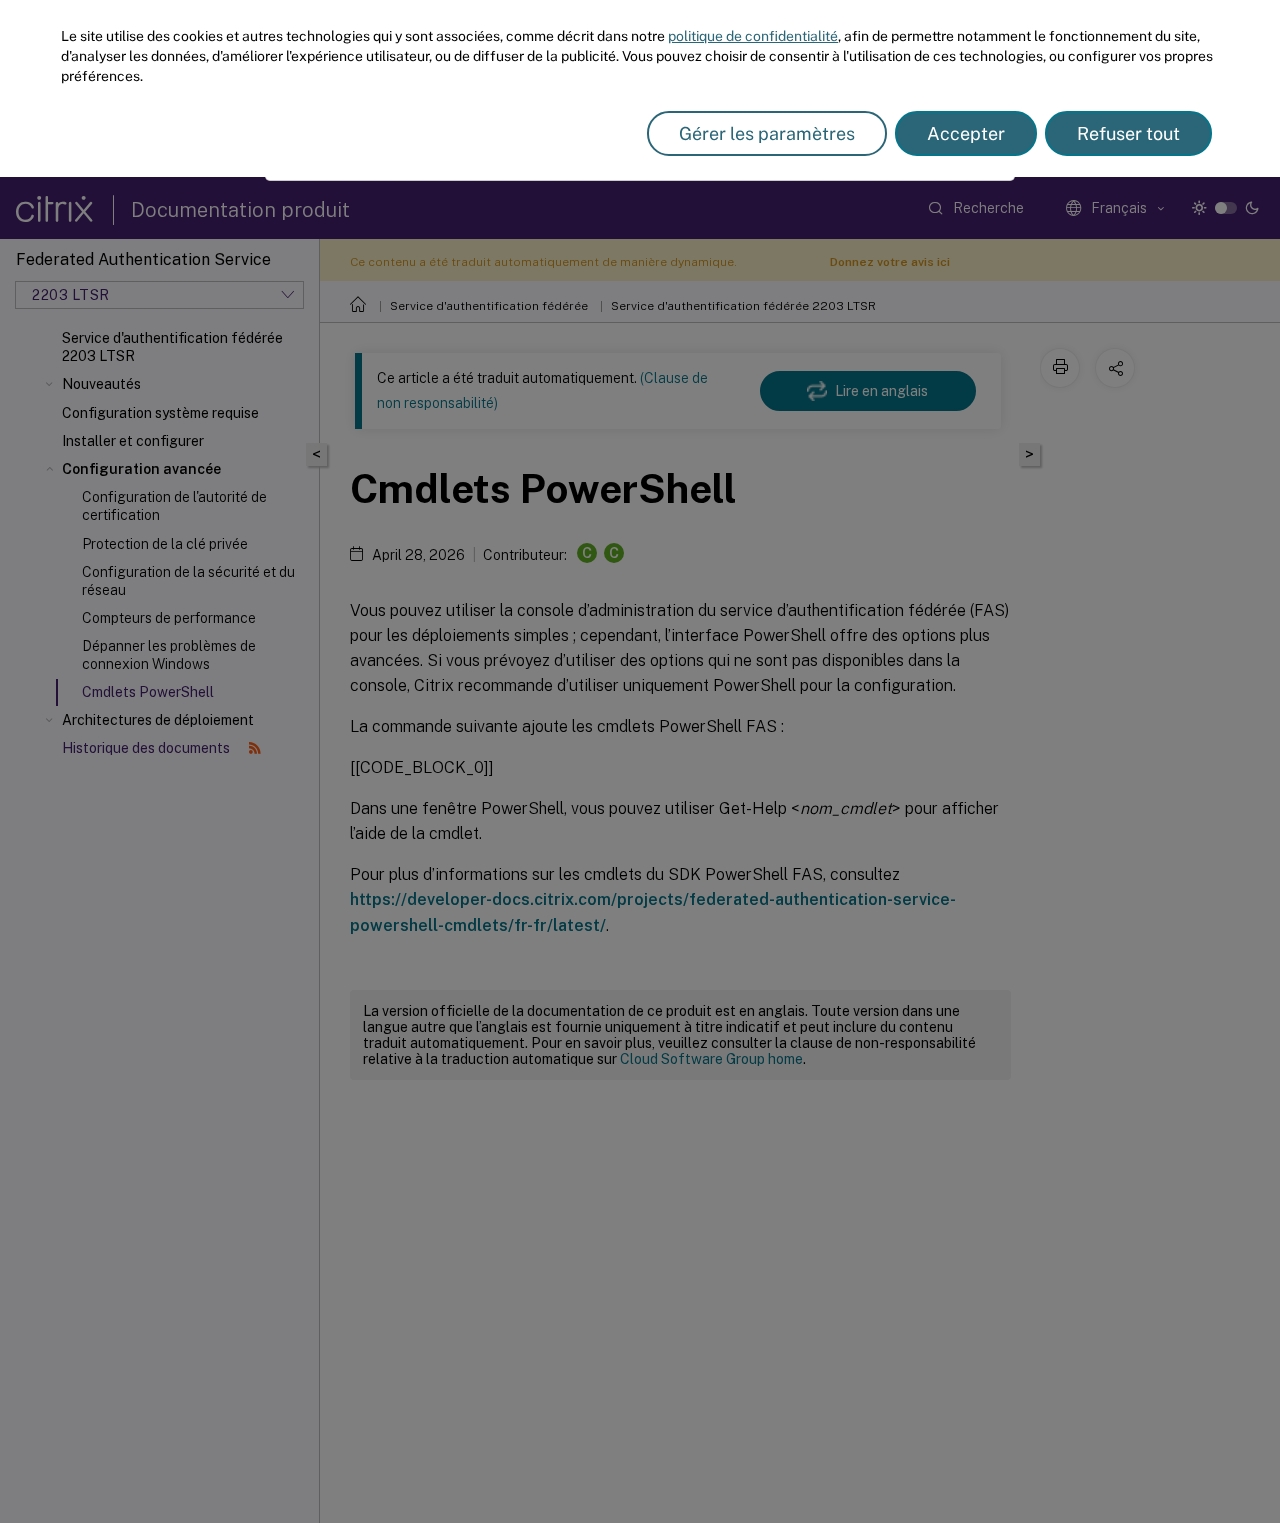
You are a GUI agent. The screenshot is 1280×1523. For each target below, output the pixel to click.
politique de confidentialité (753, 36)
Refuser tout (1128, 133)
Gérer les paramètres (767, 133)
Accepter (966, 133)
